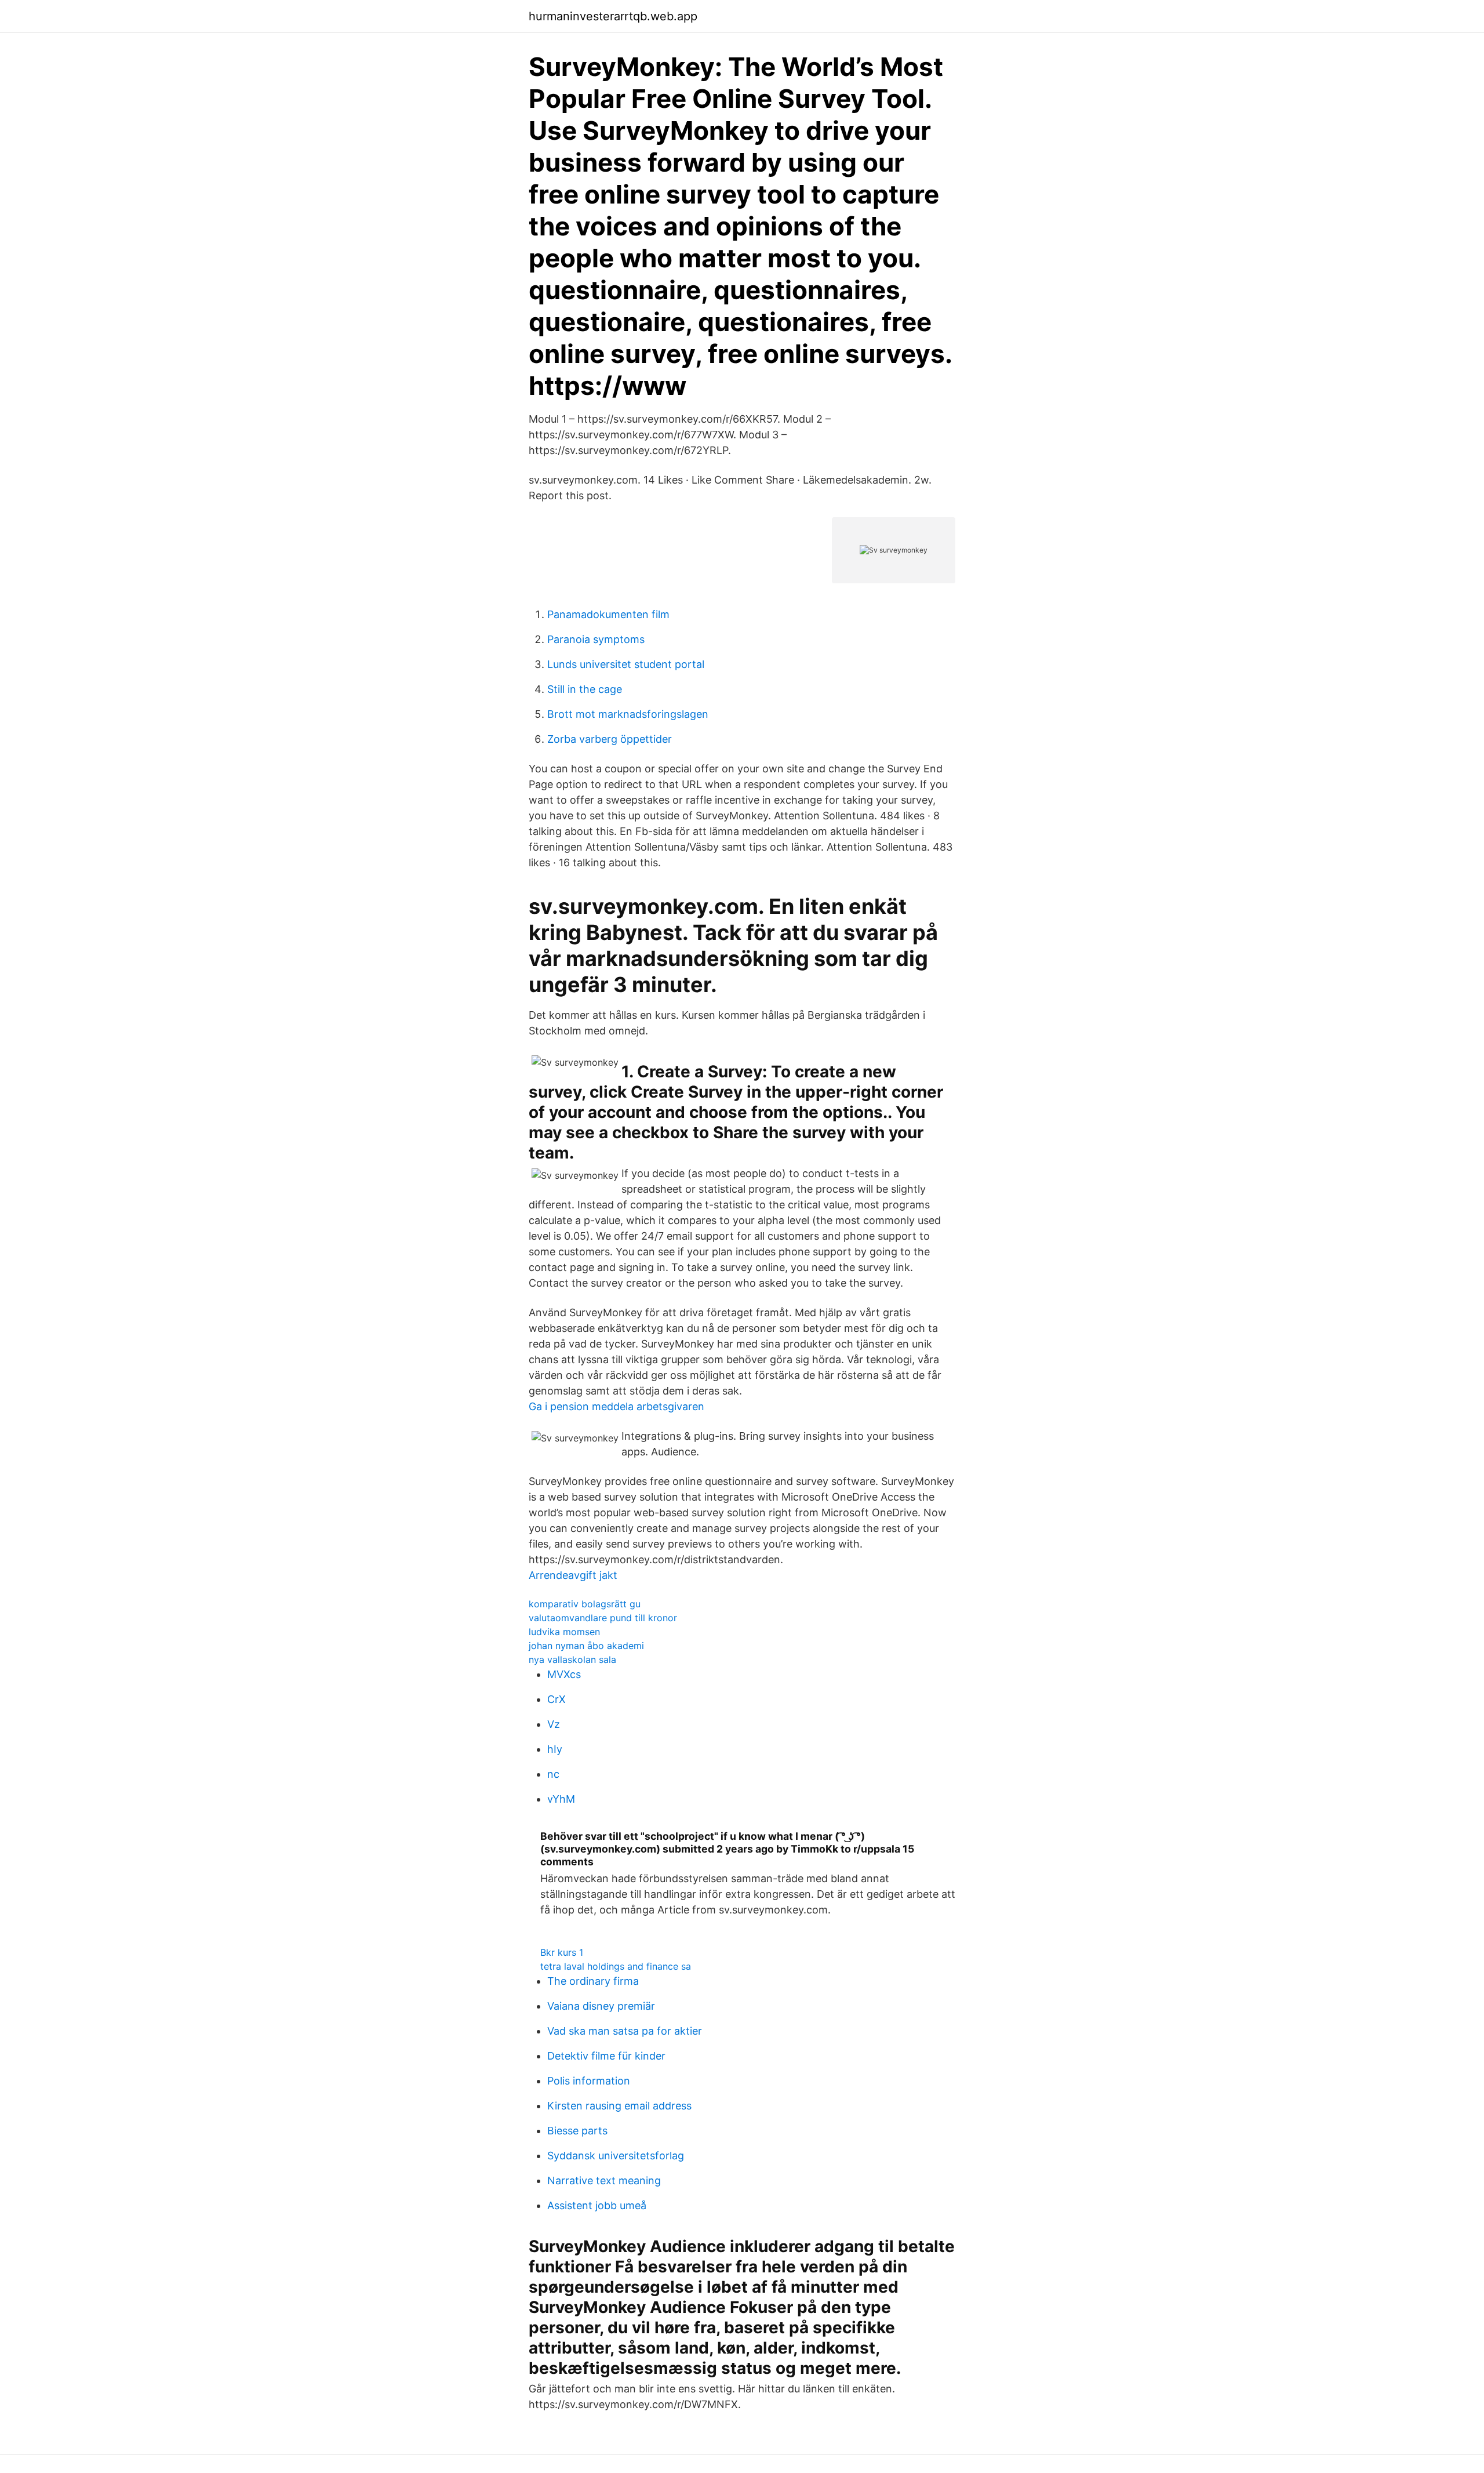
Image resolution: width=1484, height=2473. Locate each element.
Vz (554, 1724)
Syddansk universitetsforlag (616, 2156)
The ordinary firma (593, 1981)
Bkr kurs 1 (562, 1952)
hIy (555, 1749)
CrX (556, 1699)
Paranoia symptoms (596, 639)
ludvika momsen (564, 1632)
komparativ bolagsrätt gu (585, 1604)
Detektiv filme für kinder (606, 2056)
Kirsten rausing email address (619, 2106)
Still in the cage (585, 689)
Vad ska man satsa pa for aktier (625, 2031)
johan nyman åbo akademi (586, 1646)
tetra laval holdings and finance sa (616, 1966)
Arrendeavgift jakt (573, 1575)
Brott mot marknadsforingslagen (628, 714)
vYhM (561, 1799)
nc (553, 1774)
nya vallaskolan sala (572, 1659)
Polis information (589, 2081)
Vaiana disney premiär (601, 2006)
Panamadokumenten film (608, 614)
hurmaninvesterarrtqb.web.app (613, 16)
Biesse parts (577, 2131)
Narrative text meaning (604, 2180)
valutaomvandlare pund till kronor (603, 1618)
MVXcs (564, 1674)
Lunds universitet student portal (626, 664)
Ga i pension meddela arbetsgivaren (616, 1406)
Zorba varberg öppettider (610, 739)
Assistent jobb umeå (597, 2205)
